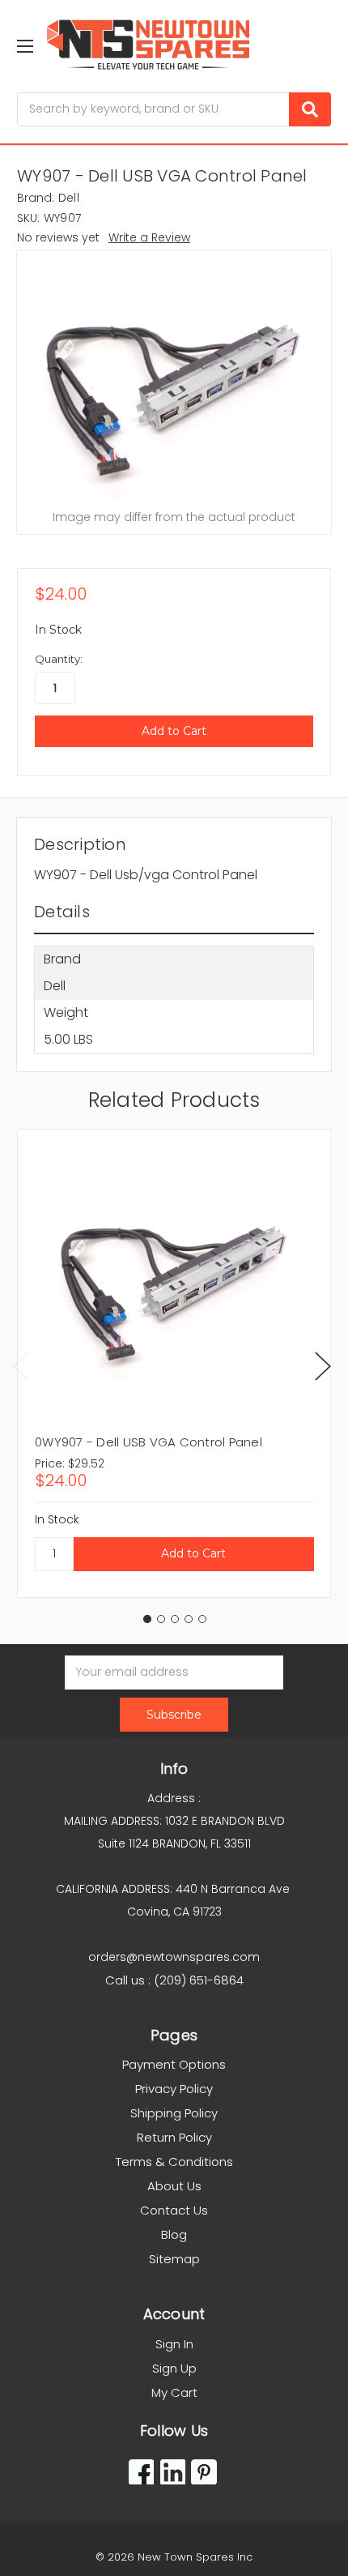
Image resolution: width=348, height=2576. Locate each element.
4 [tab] (189, 1619)
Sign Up (174, 2368)
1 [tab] (147, 1619)
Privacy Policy (174, 2089)
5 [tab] (202, 1619)
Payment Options (174, 2064)
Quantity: (59, 659)
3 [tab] (175, 1619)
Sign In (174, 2344)
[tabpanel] (174, 1363)
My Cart (174, 2392)
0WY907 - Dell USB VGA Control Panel (149, 1442)
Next (323, 1366)
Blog (174, 2234)
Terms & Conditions (174, 2162)
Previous (21, 1366)
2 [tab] (161, 1619)
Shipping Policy (174, 2113)
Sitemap (174, 2259)
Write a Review (149, 237)
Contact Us (174, 2210)
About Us (174, 2186)
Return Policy (174, 2137)
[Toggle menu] (25, 46)
